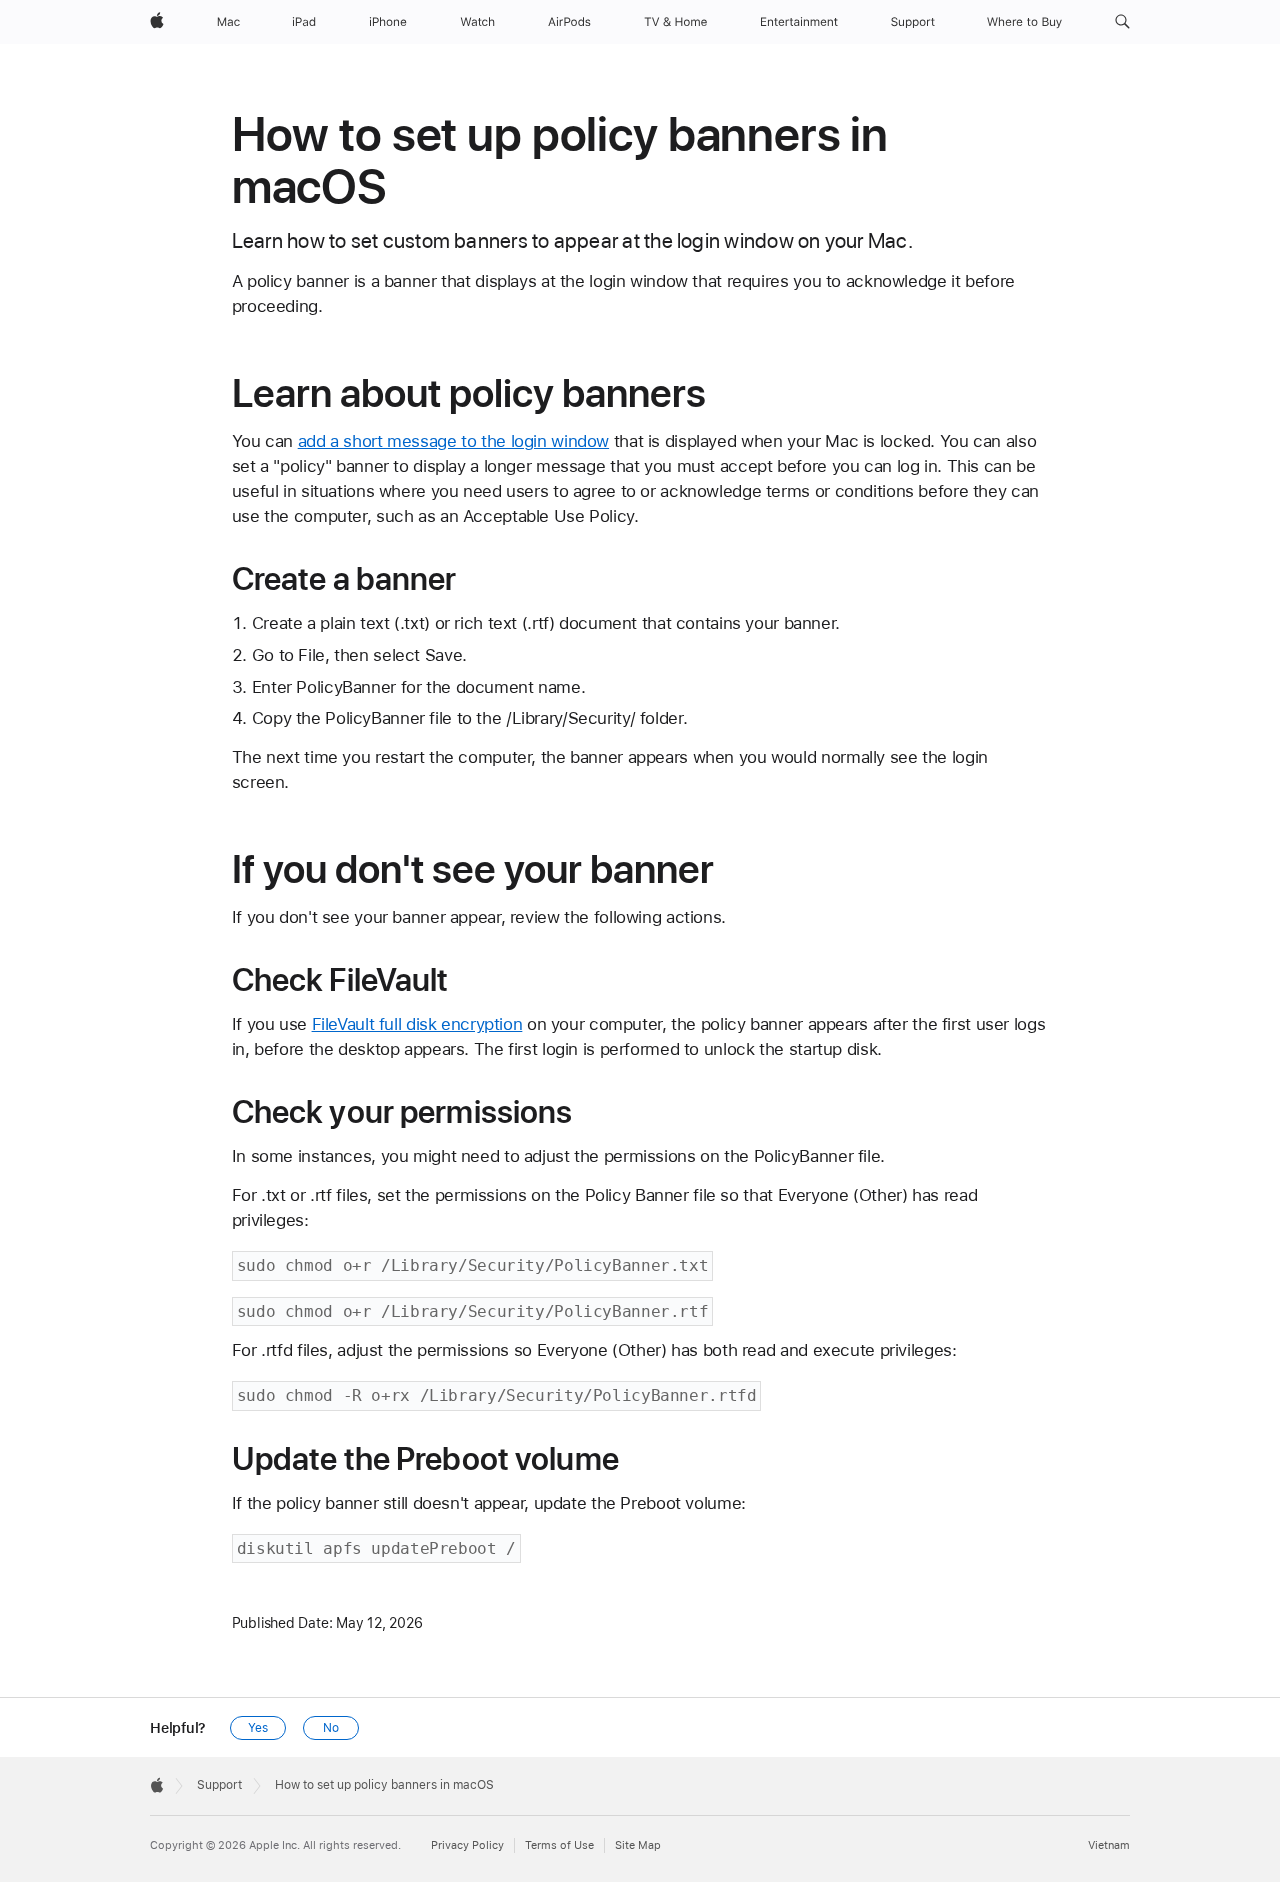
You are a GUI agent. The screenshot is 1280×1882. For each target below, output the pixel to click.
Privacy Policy (467, 1845)
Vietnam (1109, 1845)
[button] (1122, 22)
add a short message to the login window (453, 441)
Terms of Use (559, 1845)
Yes (258, 1728)
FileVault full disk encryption (417, 1024)
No (331, 1728)
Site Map (638, 1845)
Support (219, 1785)
